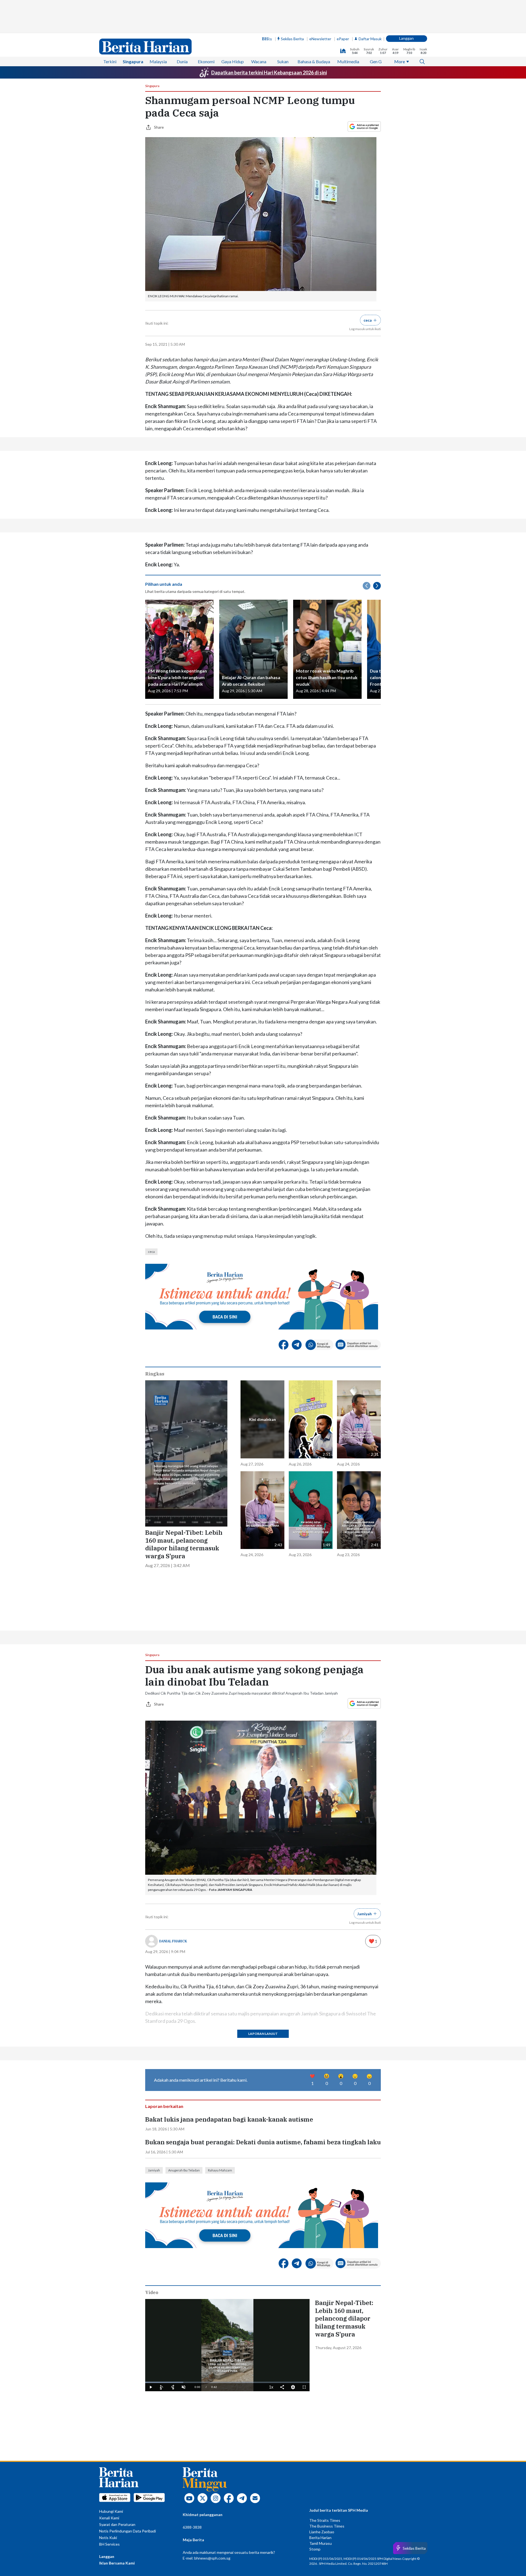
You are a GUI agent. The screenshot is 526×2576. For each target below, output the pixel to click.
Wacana (259, 61)
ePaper (343, 39)
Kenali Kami (109, 2518)
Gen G (376, 61)
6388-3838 (192, 2527)
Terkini (110, 61)
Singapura (133, 61)
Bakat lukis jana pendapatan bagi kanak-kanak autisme (229, 2119)
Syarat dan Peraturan (117, 2524)
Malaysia (158, 61)
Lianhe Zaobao (322, 2532)
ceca (151, 1252)
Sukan (283, 61)
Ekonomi (206, 61)
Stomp (315, 2549)
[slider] (227, 2382)
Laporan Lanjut (263, 2034)
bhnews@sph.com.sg (212, 2558)
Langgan (406, 38)
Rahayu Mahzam (220, 2170)
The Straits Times (325, 2520)
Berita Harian (320, 2538)
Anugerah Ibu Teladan (184, 2170)
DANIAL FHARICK (173, 1941)
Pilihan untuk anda (164, 584)
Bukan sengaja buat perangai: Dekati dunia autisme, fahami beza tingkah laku (263, 2142)
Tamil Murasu (321, 2543)
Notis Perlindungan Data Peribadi (128, 2531)
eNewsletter (320, 39)
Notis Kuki (108, 2538)
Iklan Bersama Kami (117, 2563)
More (400, 61)
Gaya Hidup (233, 61)
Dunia (182, 61)
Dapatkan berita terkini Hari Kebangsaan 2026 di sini (269, 73)
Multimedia (348, 61)
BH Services (109, 2544)
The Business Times (327, 2526)
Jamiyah (154, 2170)
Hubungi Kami (111, 2511)
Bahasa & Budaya (314, 61)
